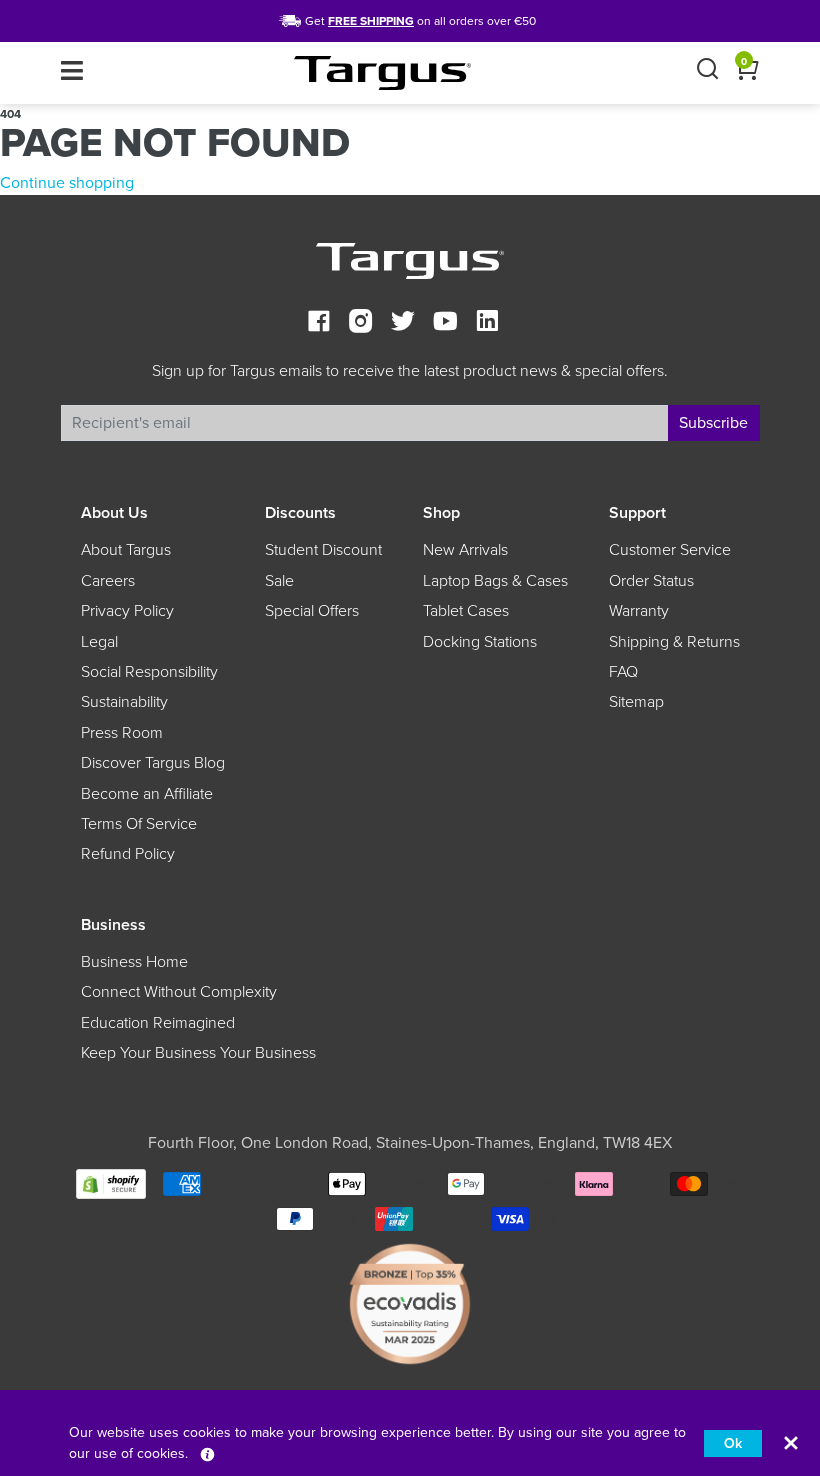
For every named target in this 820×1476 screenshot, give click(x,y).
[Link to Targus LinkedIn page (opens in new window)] (487, 323)
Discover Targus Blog (153, 763)
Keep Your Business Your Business (198, 1053)
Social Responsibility (149, 672)
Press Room (122, 733)
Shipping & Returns (674, 642)
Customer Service (670, 550)
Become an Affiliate (147, 794)
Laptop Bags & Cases (495, 581)
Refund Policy (128, 854)
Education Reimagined (158, 1023)
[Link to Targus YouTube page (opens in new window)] (445, 323)
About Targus (126, 550)
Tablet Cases (466, 611)
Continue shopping (67, 183)
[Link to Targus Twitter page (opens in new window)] (403, 323)
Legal (99, 642)
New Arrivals (465, 550)
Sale (279, 581)
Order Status (651, 581)
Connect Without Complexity (179, 992)
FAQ (623, 672)
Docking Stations (480, 642)
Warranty (639, 611)
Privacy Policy (127, 611)
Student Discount (323, 550)
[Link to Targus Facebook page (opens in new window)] (319, 323)
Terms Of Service (139, 824)
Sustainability (124, 702)
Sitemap (636, 702)
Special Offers (312, 611)
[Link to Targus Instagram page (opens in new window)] (361, 323)
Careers (108, 581)
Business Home (134, 962)
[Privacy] (207, 1453)
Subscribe (713, 423)
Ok (733, 1443)
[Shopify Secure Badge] (111, 1182)
